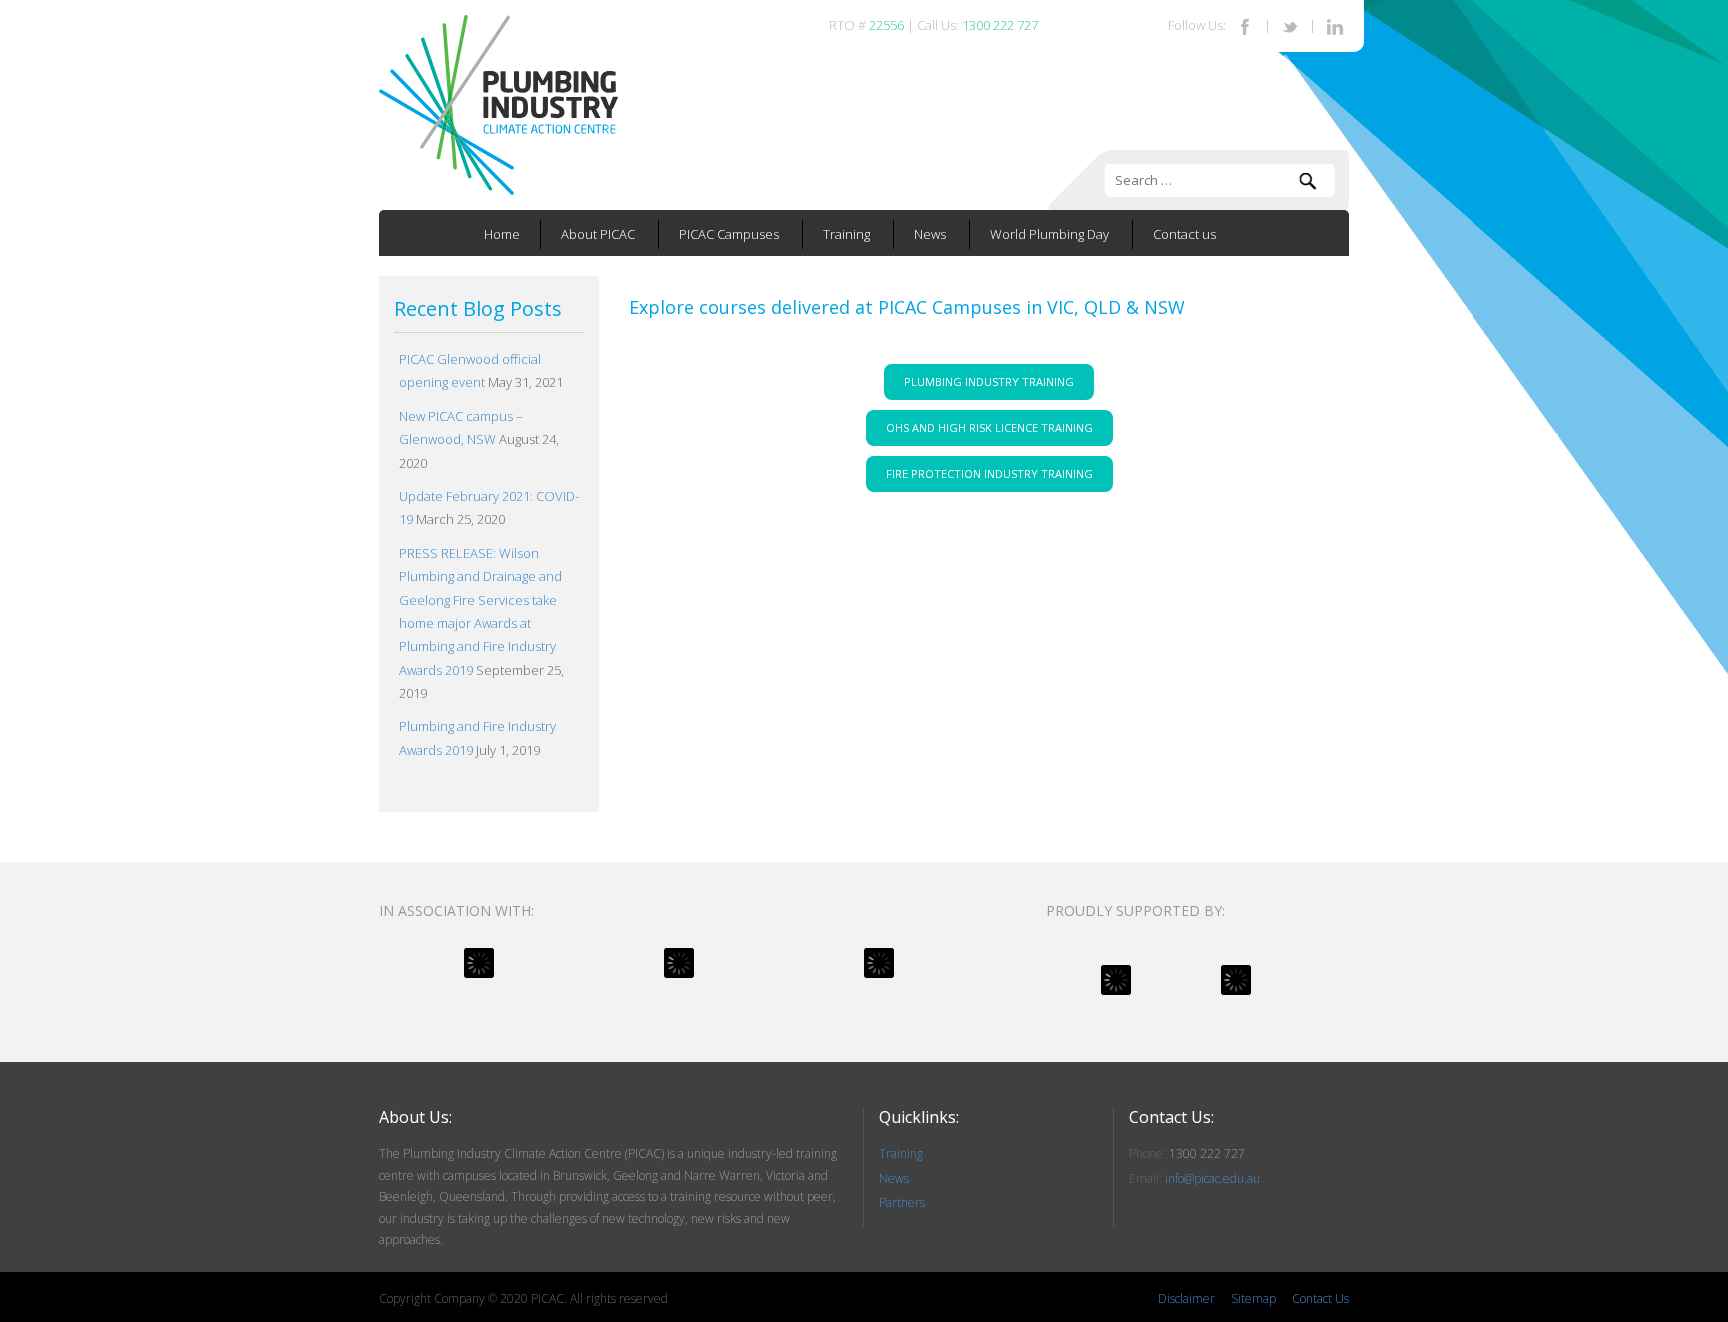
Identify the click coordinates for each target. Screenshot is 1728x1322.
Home (502, 234)
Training (846, 234)
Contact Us (1320, 1298)
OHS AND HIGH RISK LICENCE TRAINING (989, 427)
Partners (902, 1202)
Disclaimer (1186, 1298)
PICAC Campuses (729, 234)
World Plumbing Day (1049, 234)
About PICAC (598, 234)
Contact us (1184, 234)
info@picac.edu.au (1212, 1178)
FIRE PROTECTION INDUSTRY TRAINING (989, 473)
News (930, 234)
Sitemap (1253, 1298)
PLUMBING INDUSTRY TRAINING (989, 381)
